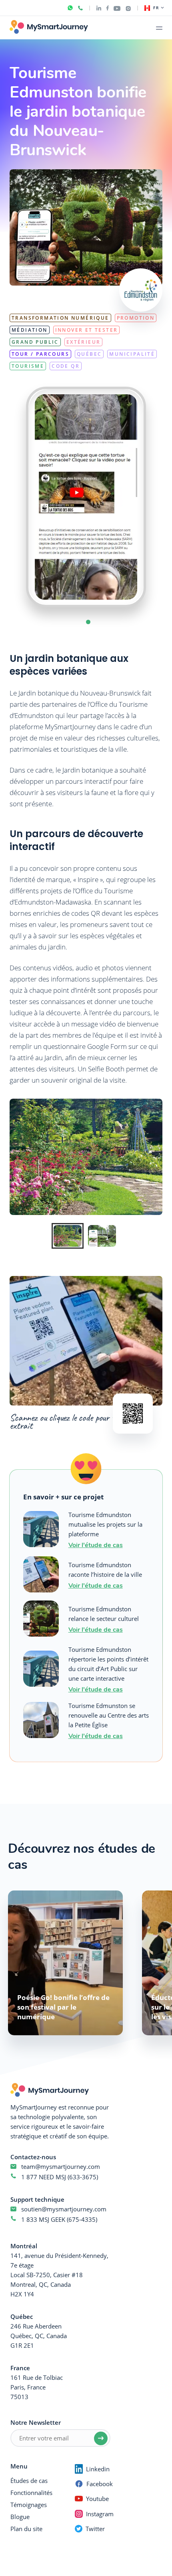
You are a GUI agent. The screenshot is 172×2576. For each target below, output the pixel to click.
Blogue (20, 2517)
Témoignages (29, 2505)
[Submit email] (101, 2438)
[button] (88, 622)
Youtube (97, 2499)
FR (156, 8)
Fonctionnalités (31, 2493)
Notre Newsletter (36, 2422)
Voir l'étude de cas (96, 1545)
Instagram (100, 2514)
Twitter (95, 2529)
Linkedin (98, 2469)
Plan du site (26, 2529)
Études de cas (29, 2481)
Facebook (100, 2484)
